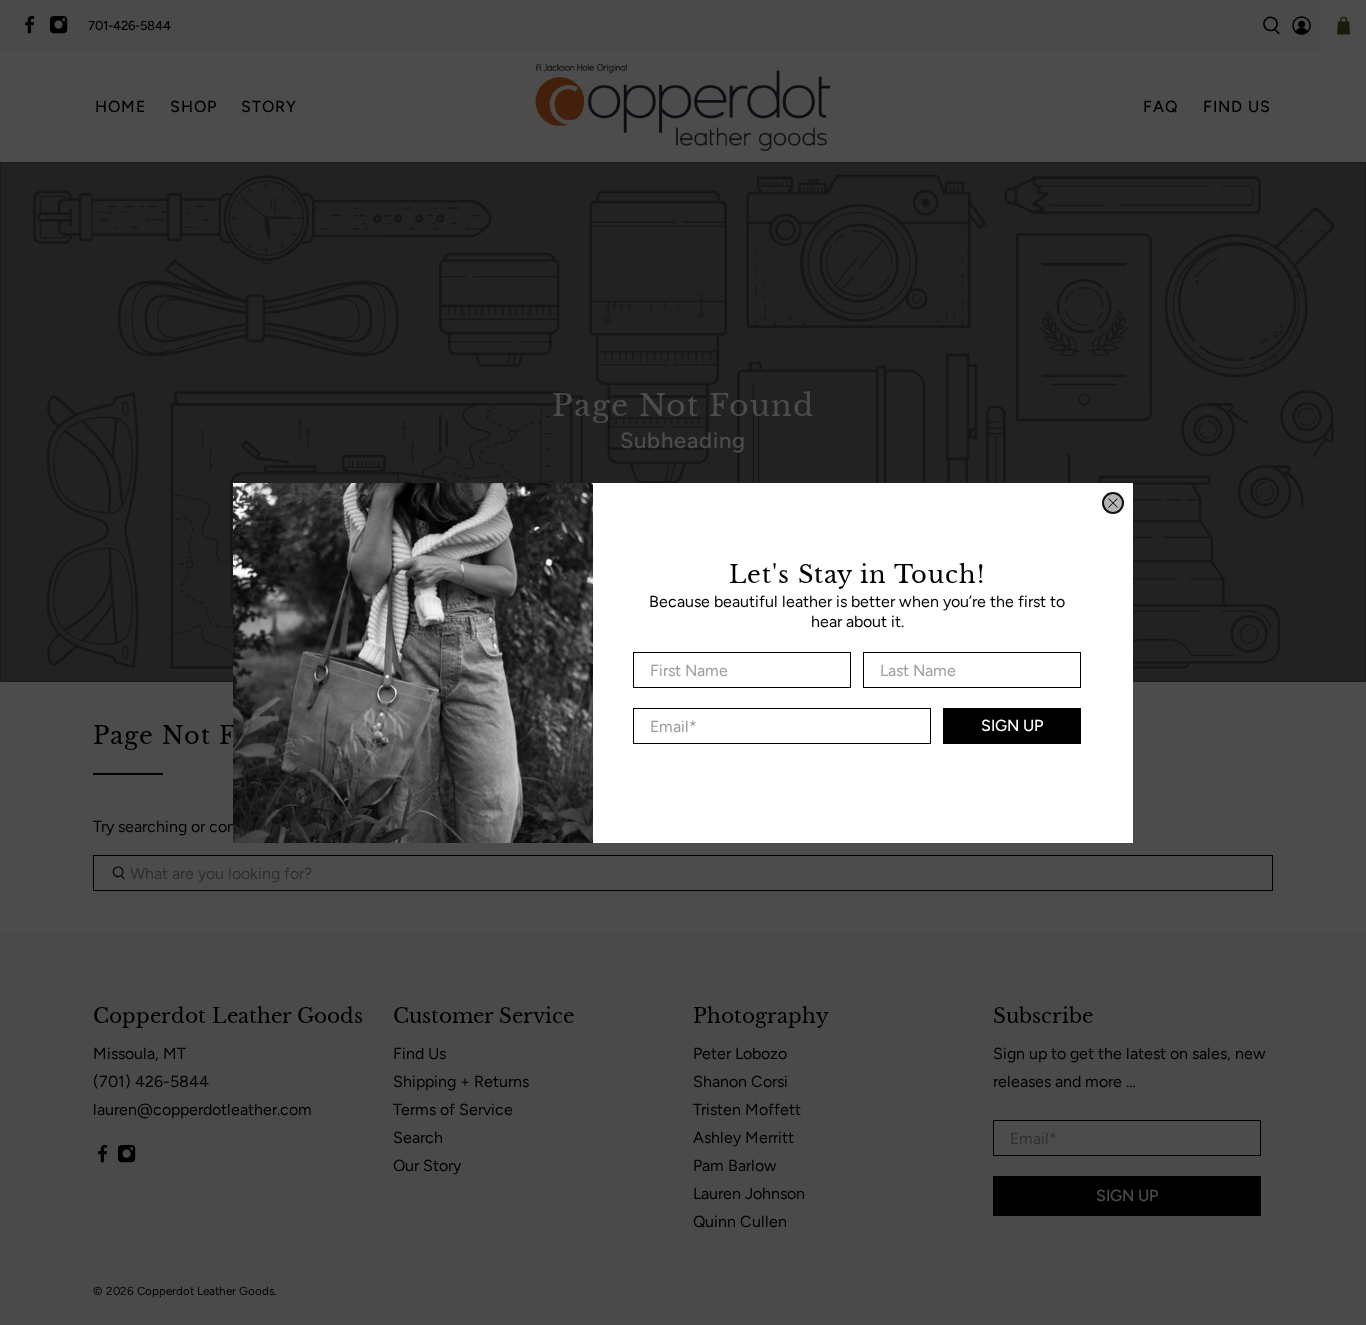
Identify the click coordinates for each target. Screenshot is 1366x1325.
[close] (1113, 503)
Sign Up (1012, 725)
